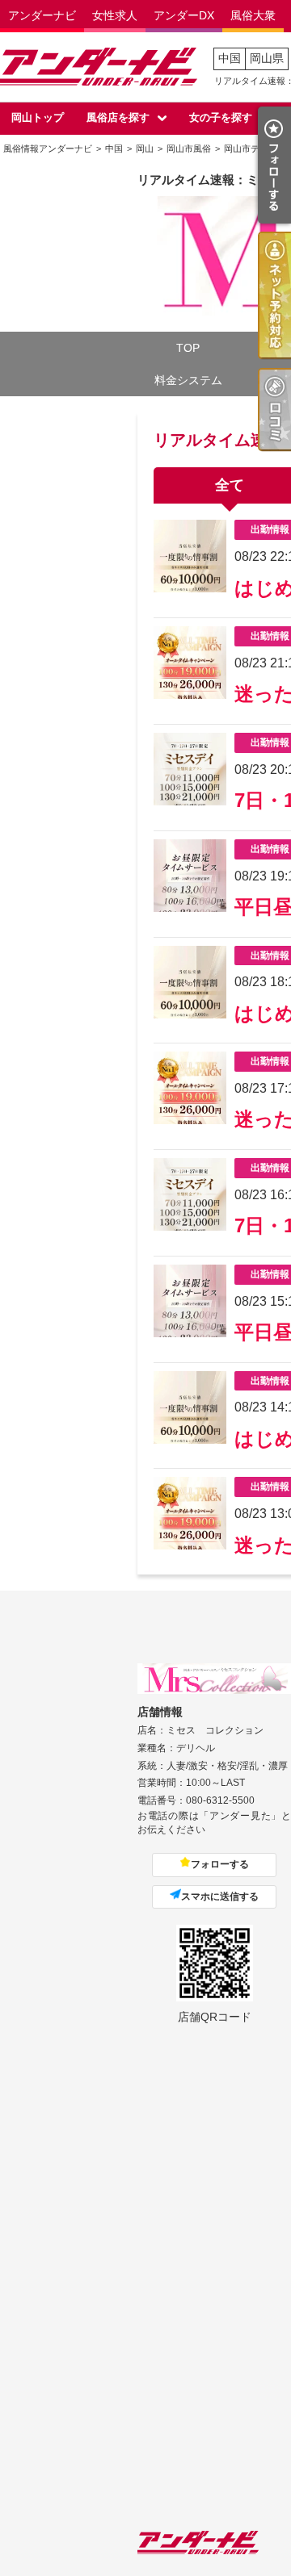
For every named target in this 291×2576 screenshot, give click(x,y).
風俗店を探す (118, 117)
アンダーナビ (42, 15)
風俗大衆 (253, 15)
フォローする (220, 1864)
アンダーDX (184, 15)
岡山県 (267, 58)
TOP (188, 348)
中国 (230, 58)
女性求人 (115, 15)
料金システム (188, 380)
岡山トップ (38, 117)
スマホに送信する (220, 1896)
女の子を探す (221, 117)
